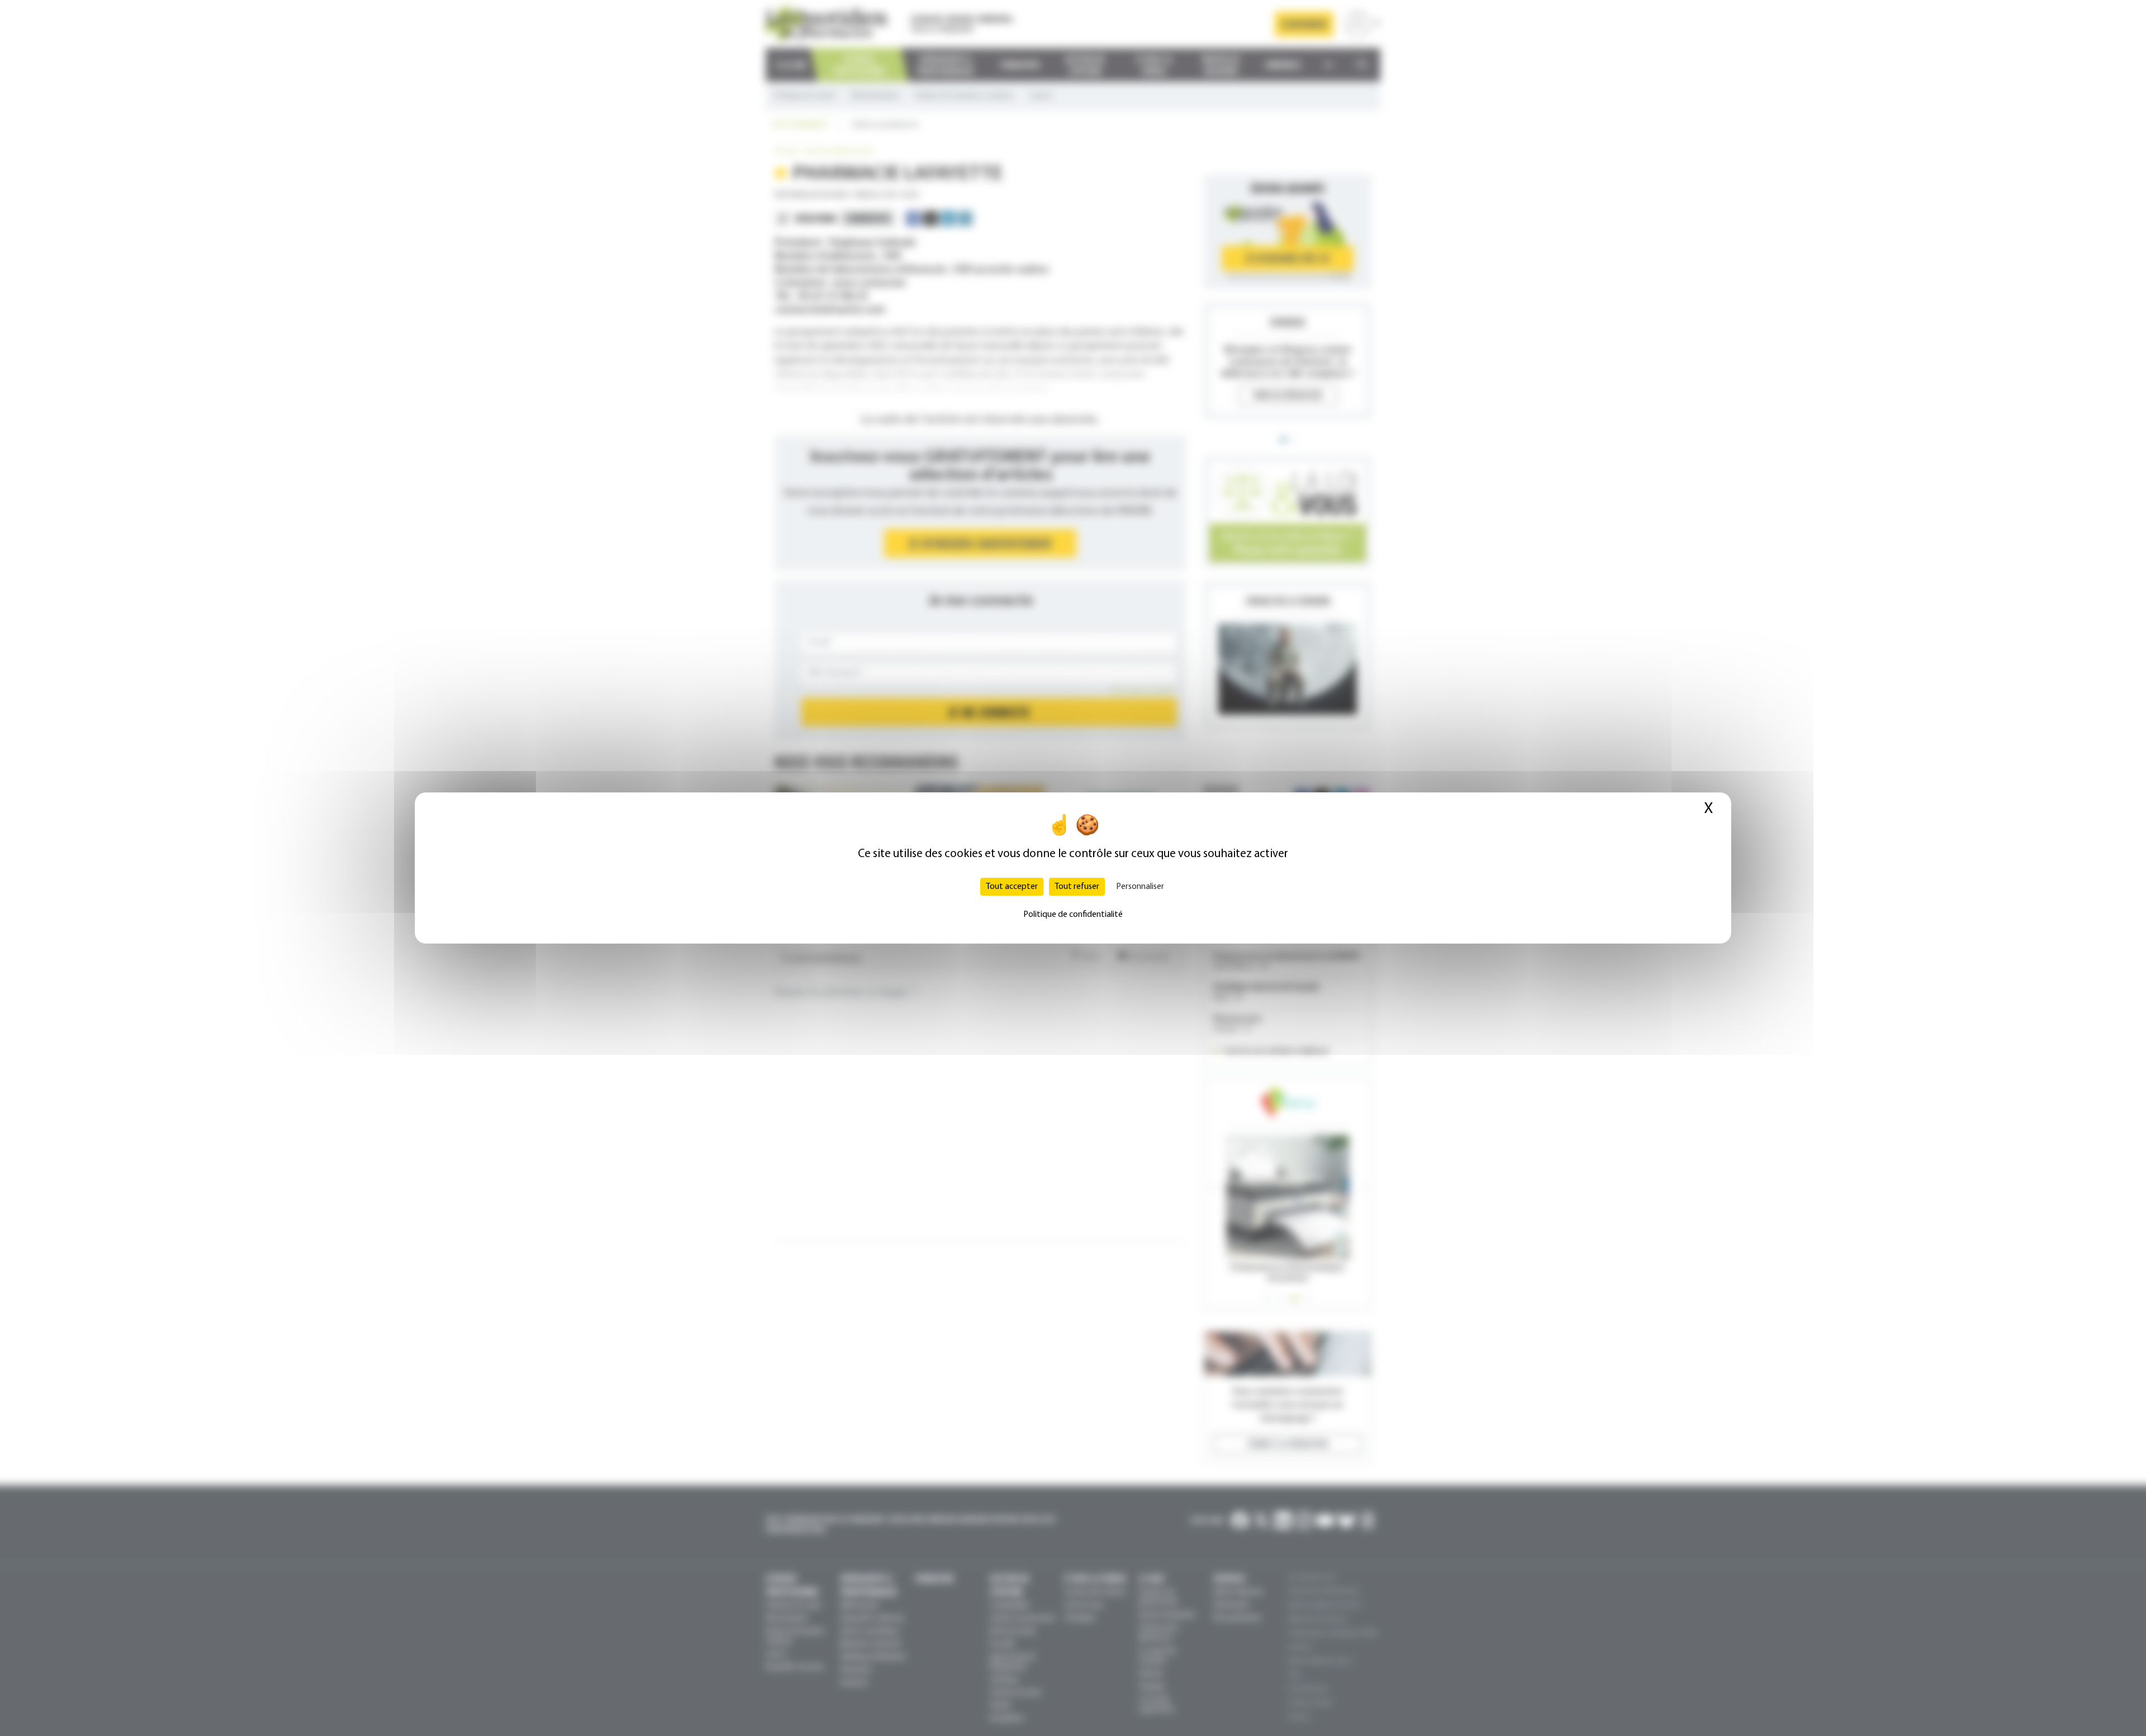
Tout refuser (1077, 887)
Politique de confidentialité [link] (1073, 915)
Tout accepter (1012, 887)
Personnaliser (1140, 887)
